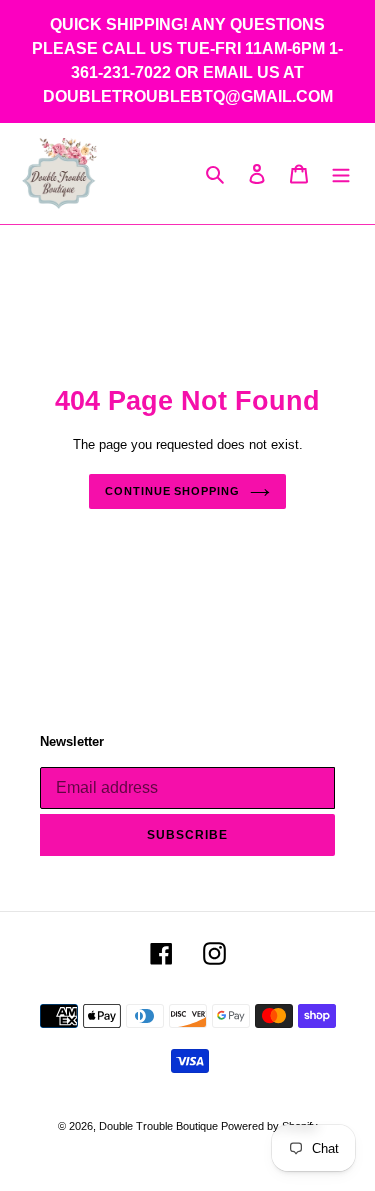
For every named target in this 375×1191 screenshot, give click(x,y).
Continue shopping (172, 491)
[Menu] (341, 173)
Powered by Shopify (269, 1126)
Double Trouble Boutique (160, 1126)
